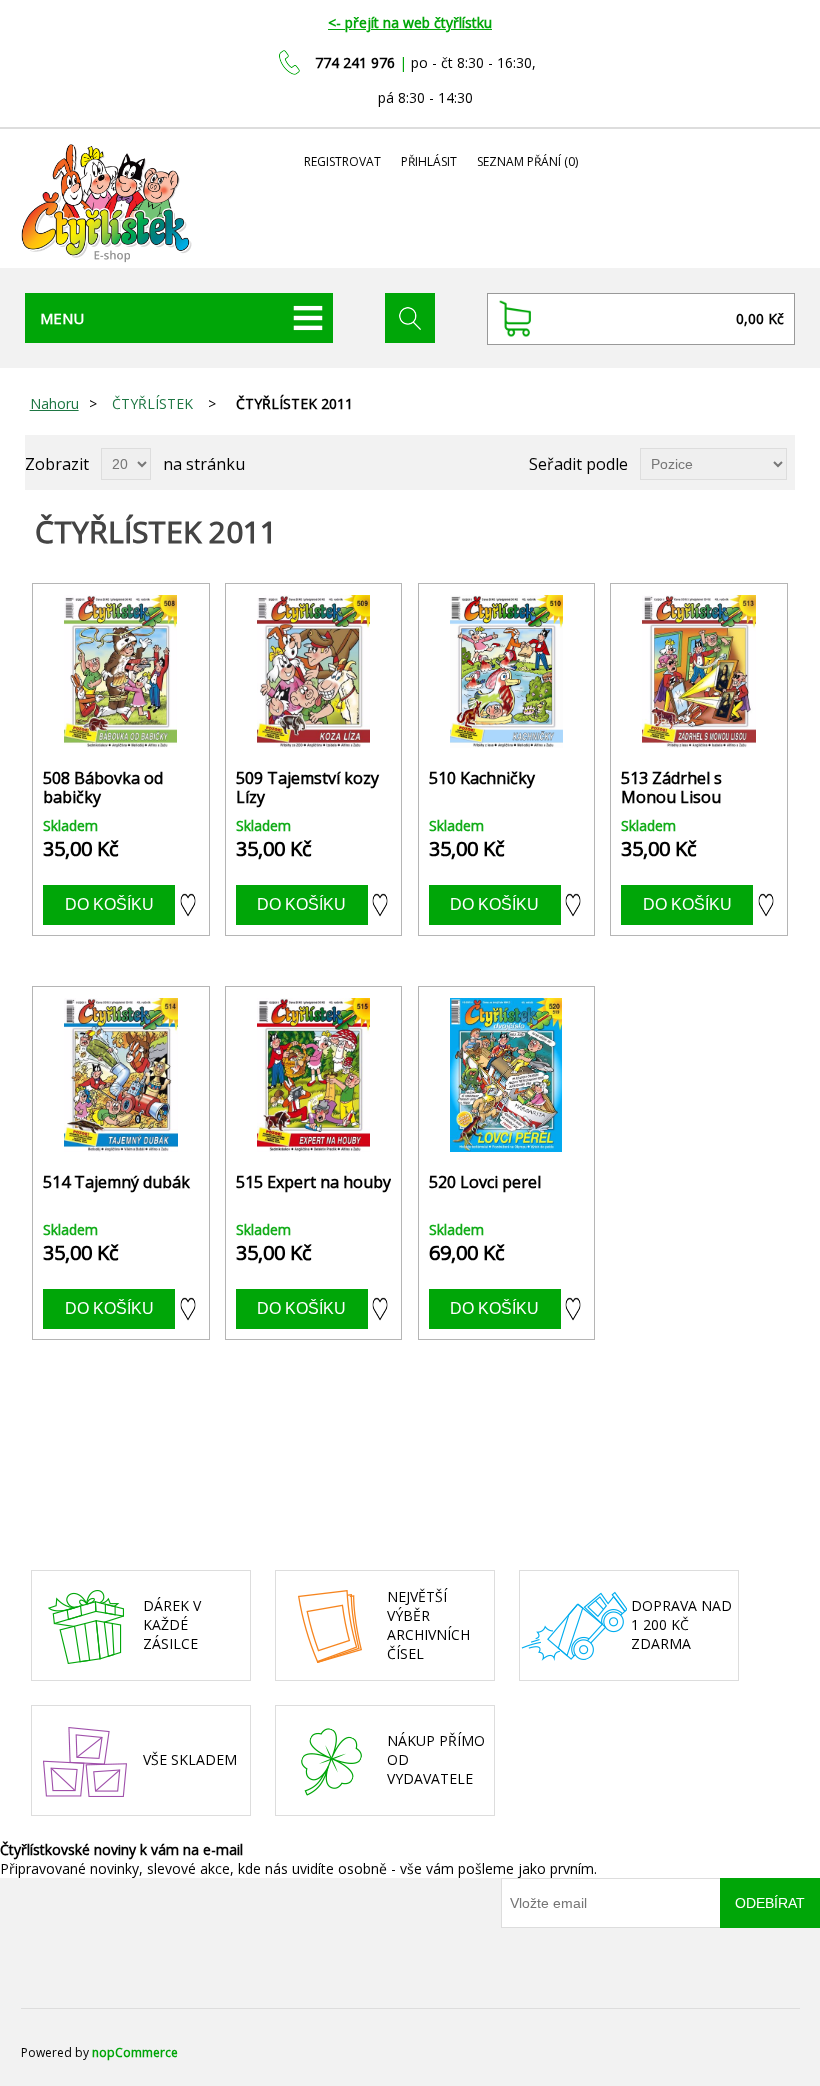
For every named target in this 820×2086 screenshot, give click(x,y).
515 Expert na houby (313, 1182)
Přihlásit (429, 161)
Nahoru (54, 403)
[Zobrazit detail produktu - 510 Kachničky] (506, 671)
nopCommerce (135, 2052)
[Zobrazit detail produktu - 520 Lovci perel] (506, 1074)
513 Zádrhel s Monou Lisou (671, 788)
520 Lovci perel (485, 1182)
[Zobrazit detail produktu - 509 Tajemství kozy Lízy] (313, 671)
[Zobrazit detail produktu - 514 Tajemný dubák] (120, 1074)
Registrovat (342, 161)
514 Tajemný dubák (116, 1182)
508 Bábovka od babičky (103, 788)
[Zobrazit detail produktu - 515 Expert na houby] (313, 1074)
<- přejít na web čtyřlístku (410, 22)
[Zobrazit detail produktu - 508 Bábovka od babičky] (120, 671)
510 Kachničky (482, 778)
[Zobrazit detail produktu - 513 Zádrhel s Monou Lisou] (698, 671)
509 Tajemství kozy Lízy (307, 788)
